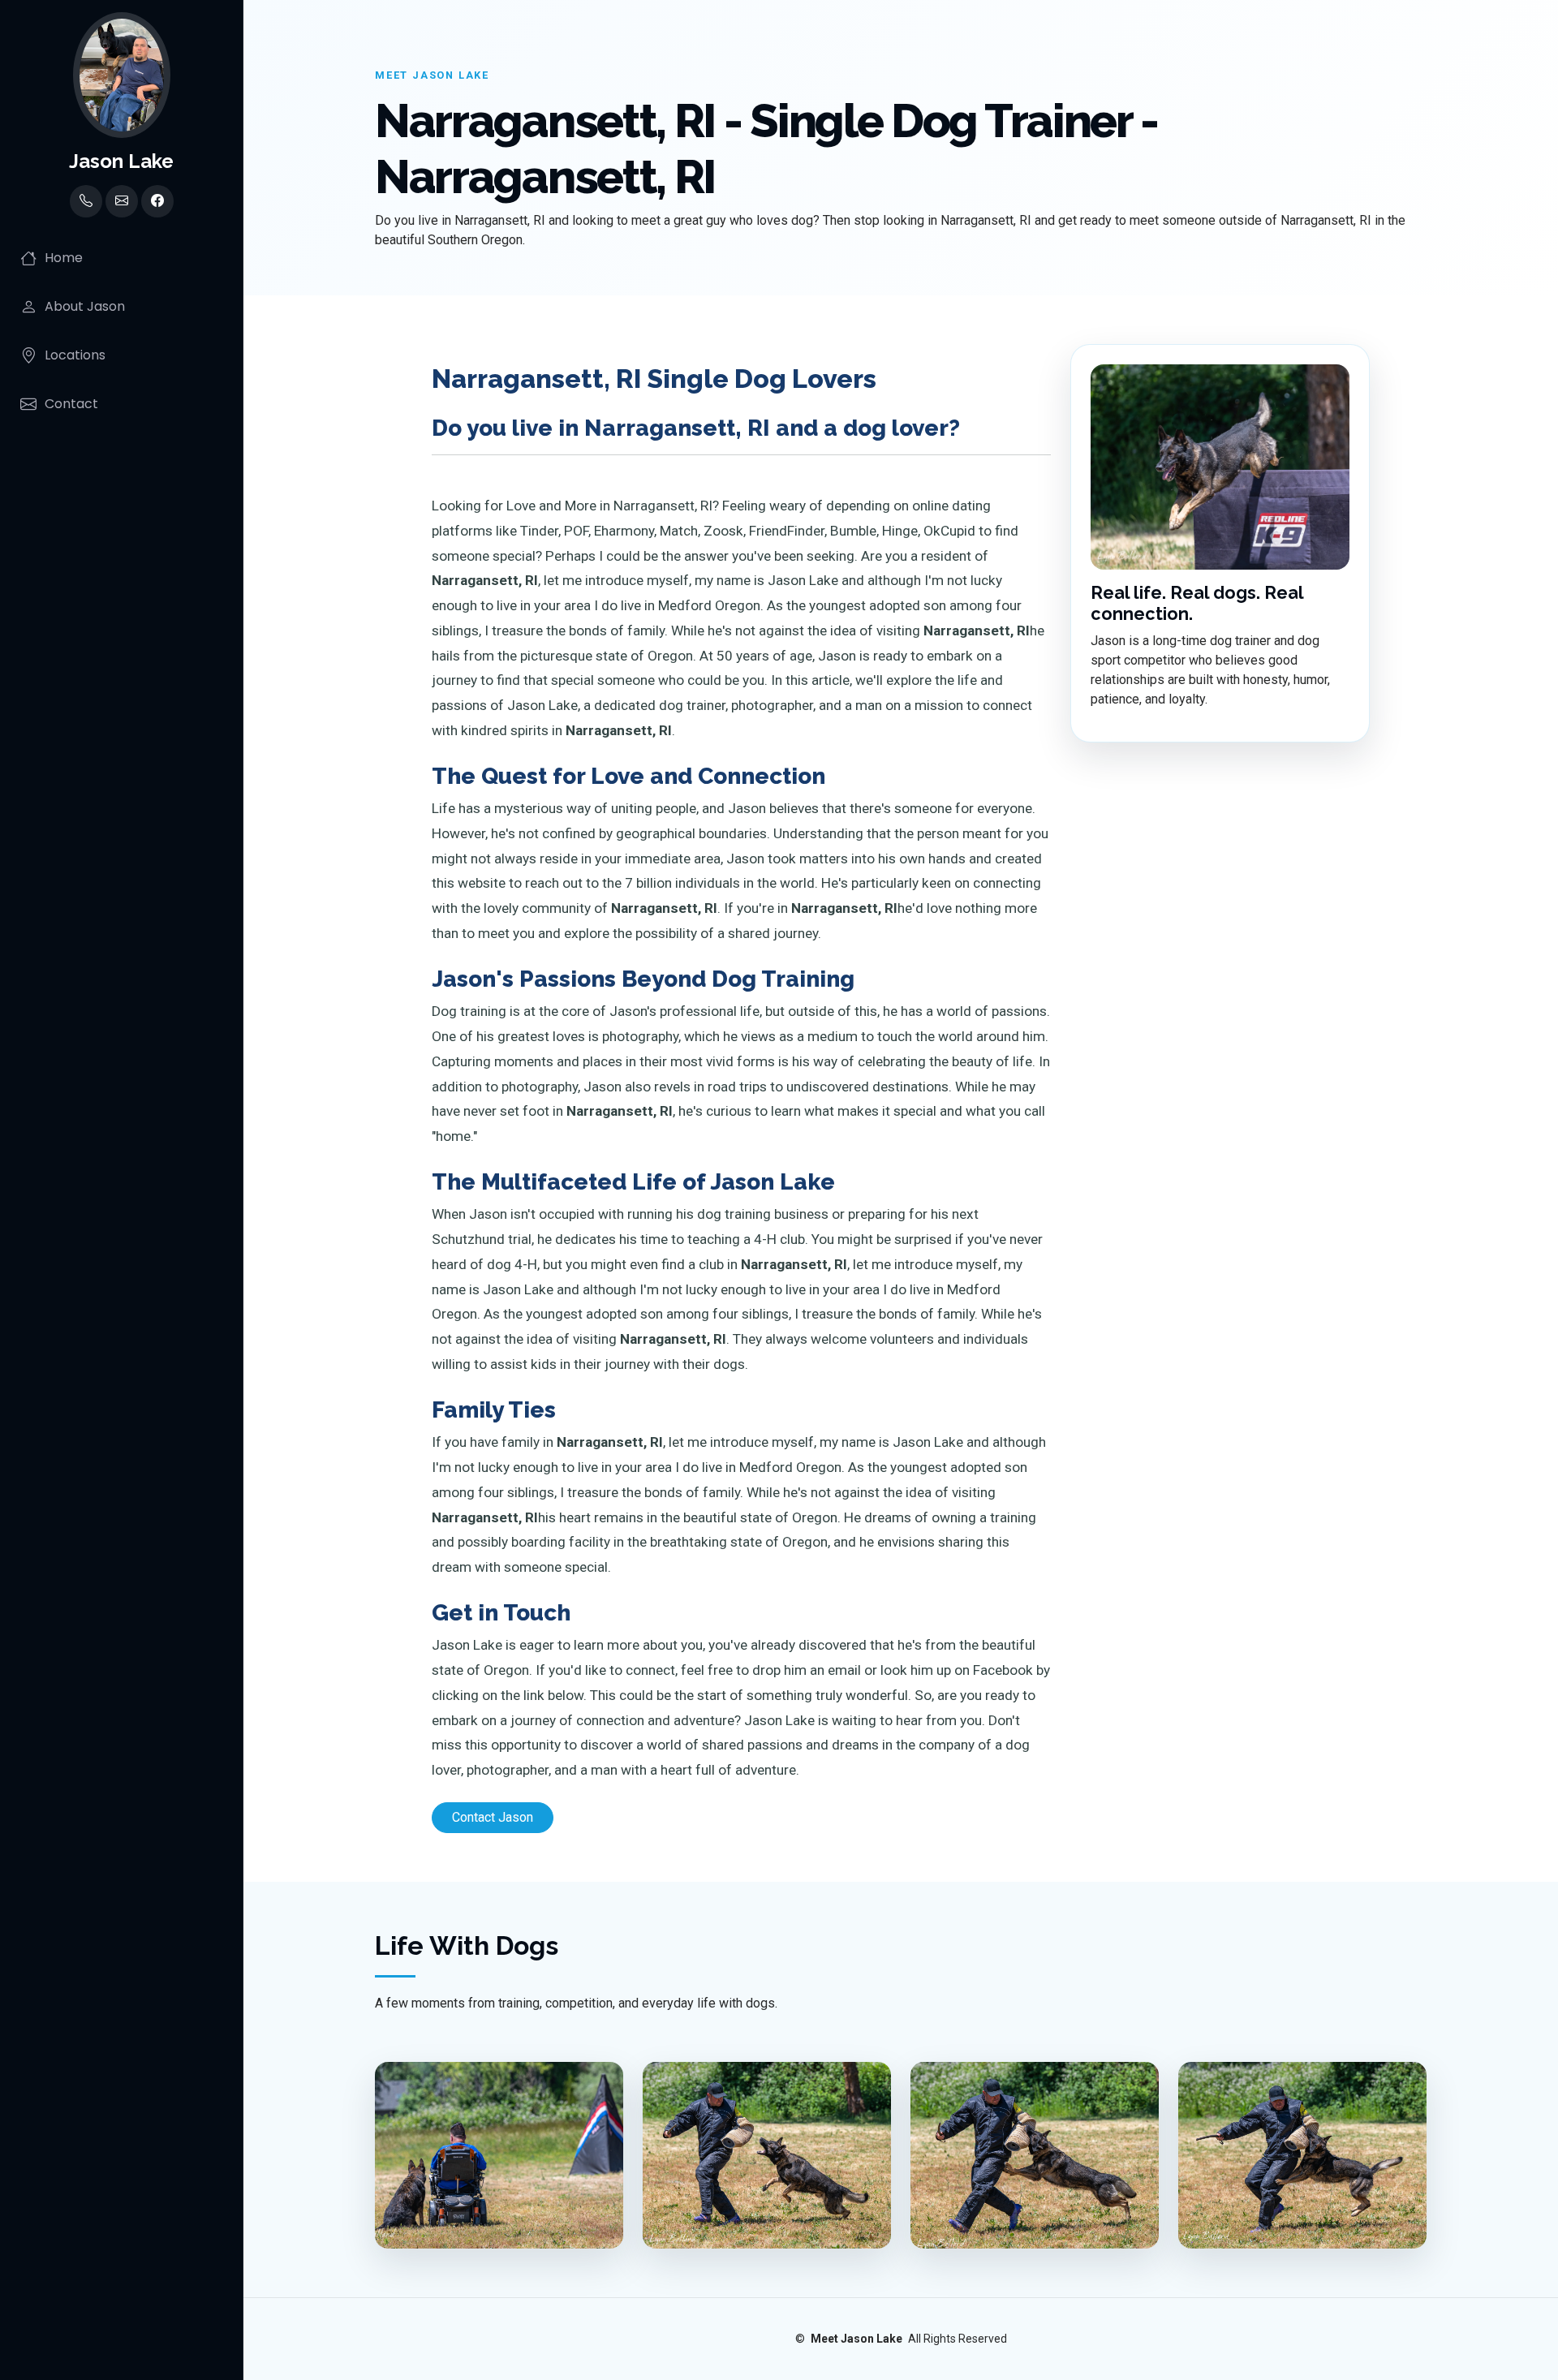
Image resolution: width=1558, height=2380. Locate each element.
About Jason (85, 306)
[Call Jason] (86, 201)
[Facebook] (157, 201)
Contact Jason (493, 1817)
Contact (71, 404)
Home (64, 258)
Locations (75, 355)
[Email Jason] (122, 201)
